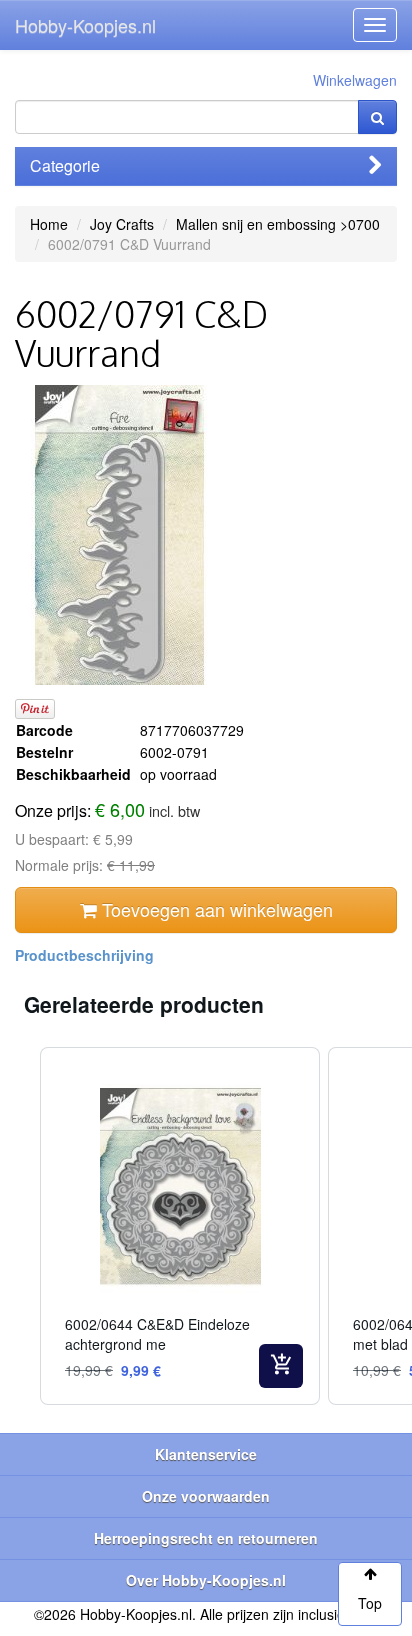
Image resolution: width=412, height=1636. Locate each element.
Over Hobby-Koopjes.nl (206, 1580)
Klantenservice (206, 1454)
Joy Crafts (122, 224)
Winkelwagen (355, 80)
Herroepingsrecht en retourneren (206, 1538)
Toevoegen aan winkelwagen (215, 909)
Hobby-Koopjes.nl (85, 25)
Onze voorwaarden (206, 1496)
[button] (20, 1226)
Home (49, 224)
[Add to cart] (281, 1366)
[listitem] (180, 1226)
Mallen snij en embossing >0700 (278, 224)
